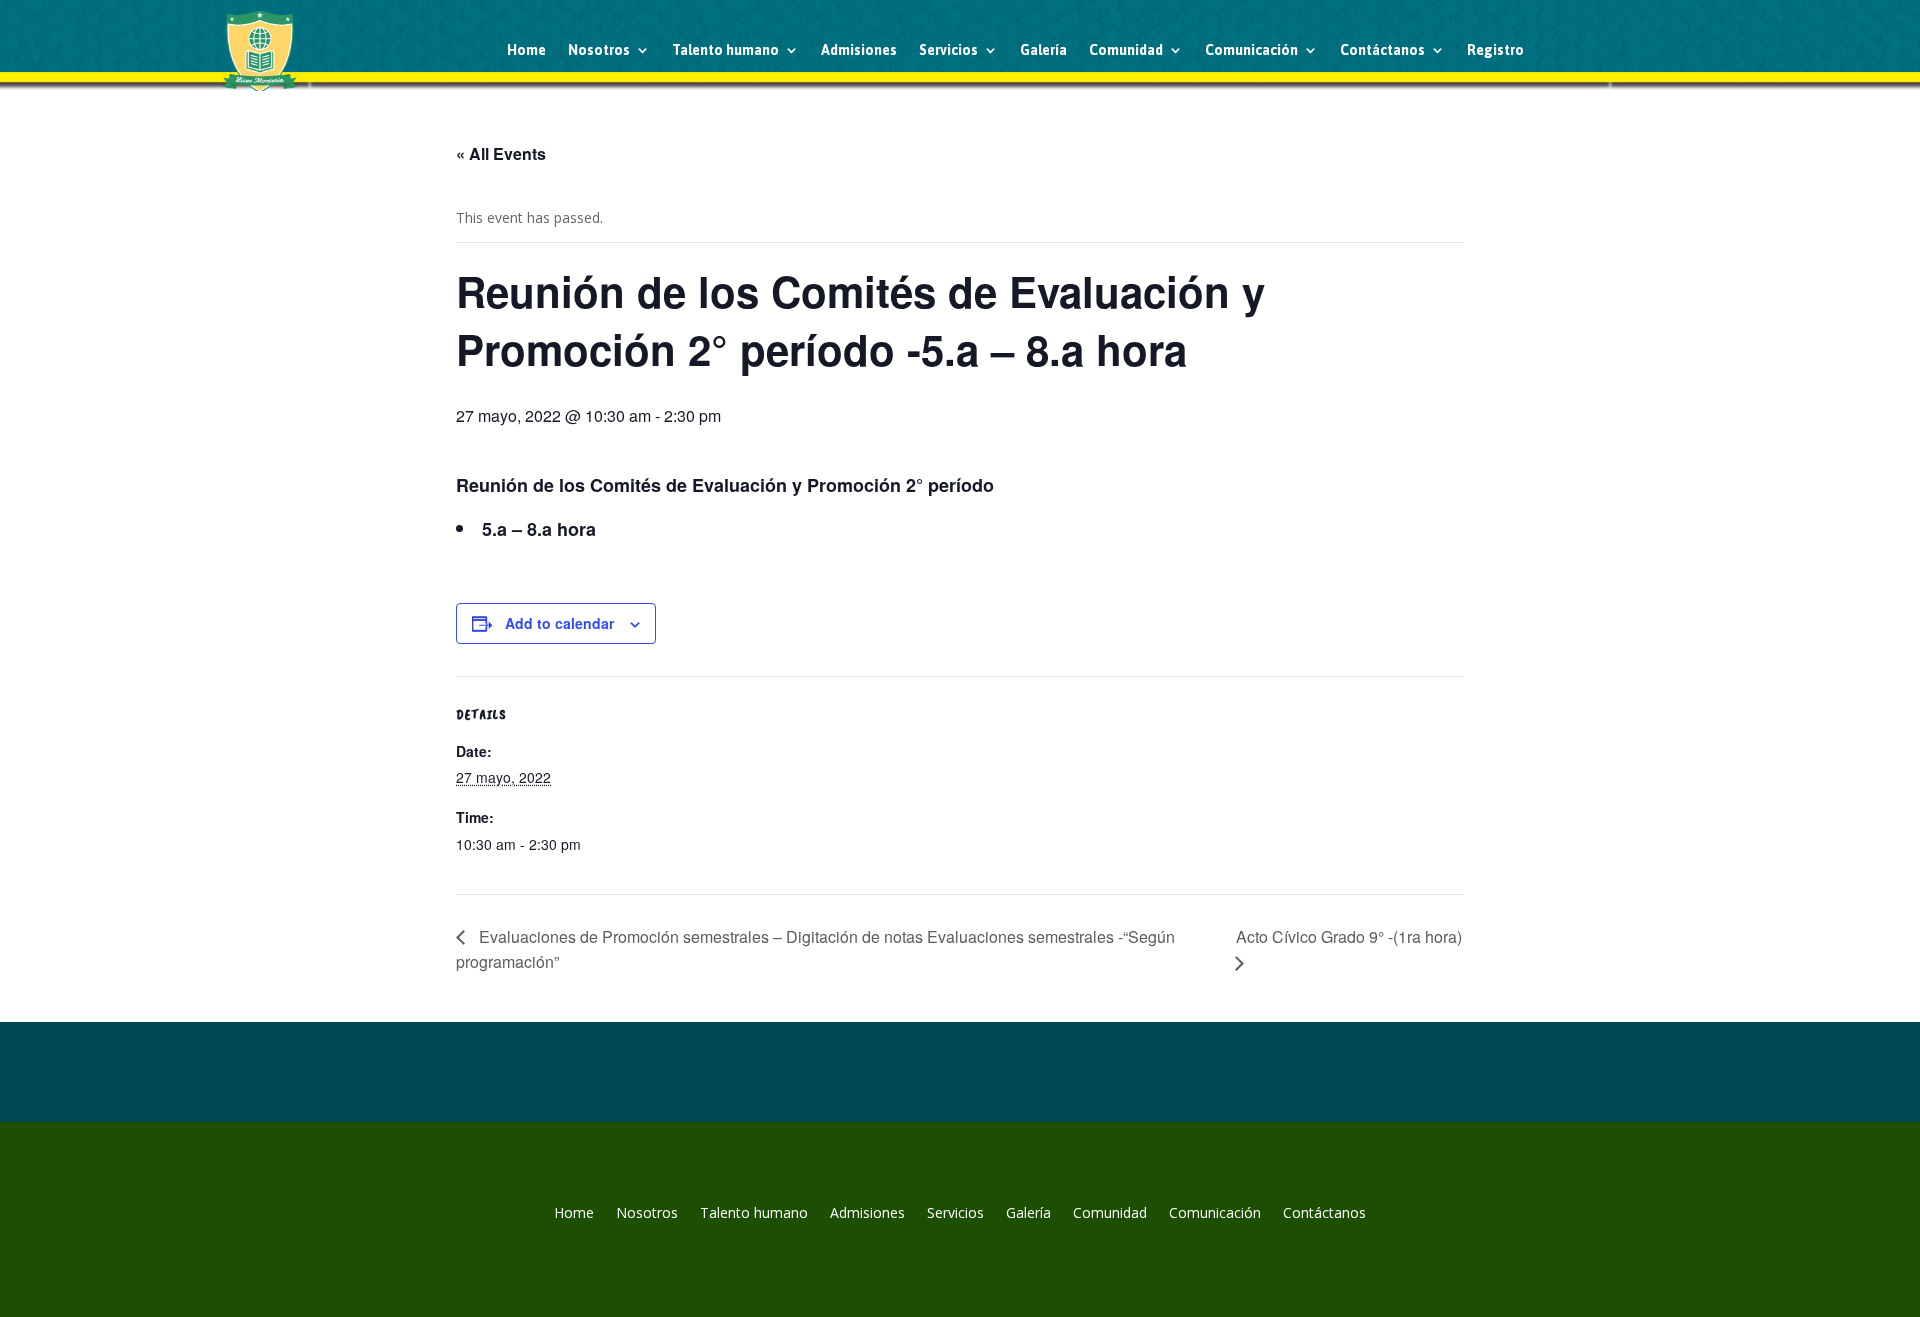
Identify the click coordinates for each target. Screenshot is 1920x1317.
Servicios (948, 50)
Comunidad (1126, 50)
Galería (1043, 50)
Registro (1495, 50)
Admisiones (859, 50)
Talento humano (725, 50)
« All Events (501, 153)
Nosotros (599, 50)
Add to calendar (559, 623)
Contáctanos (1382, 50)
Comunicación (1251, 50)
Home (526, 50)
